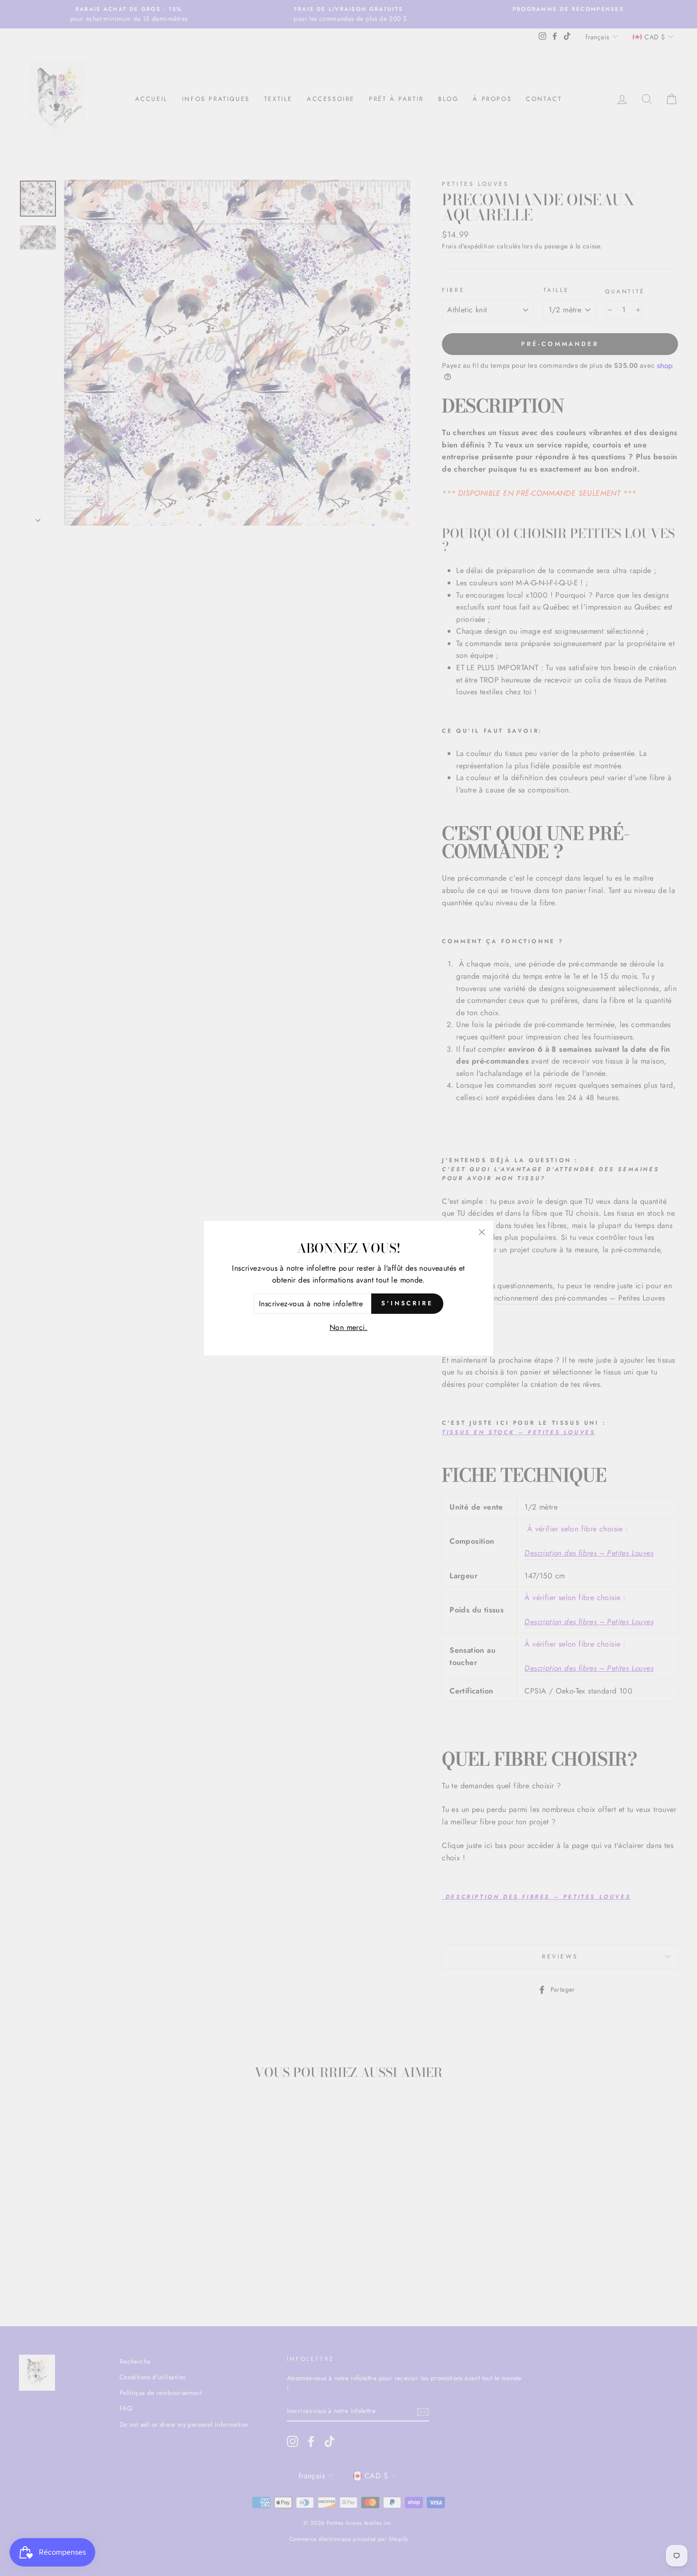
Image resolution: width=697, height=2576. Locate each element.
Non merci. (348, 1327)
